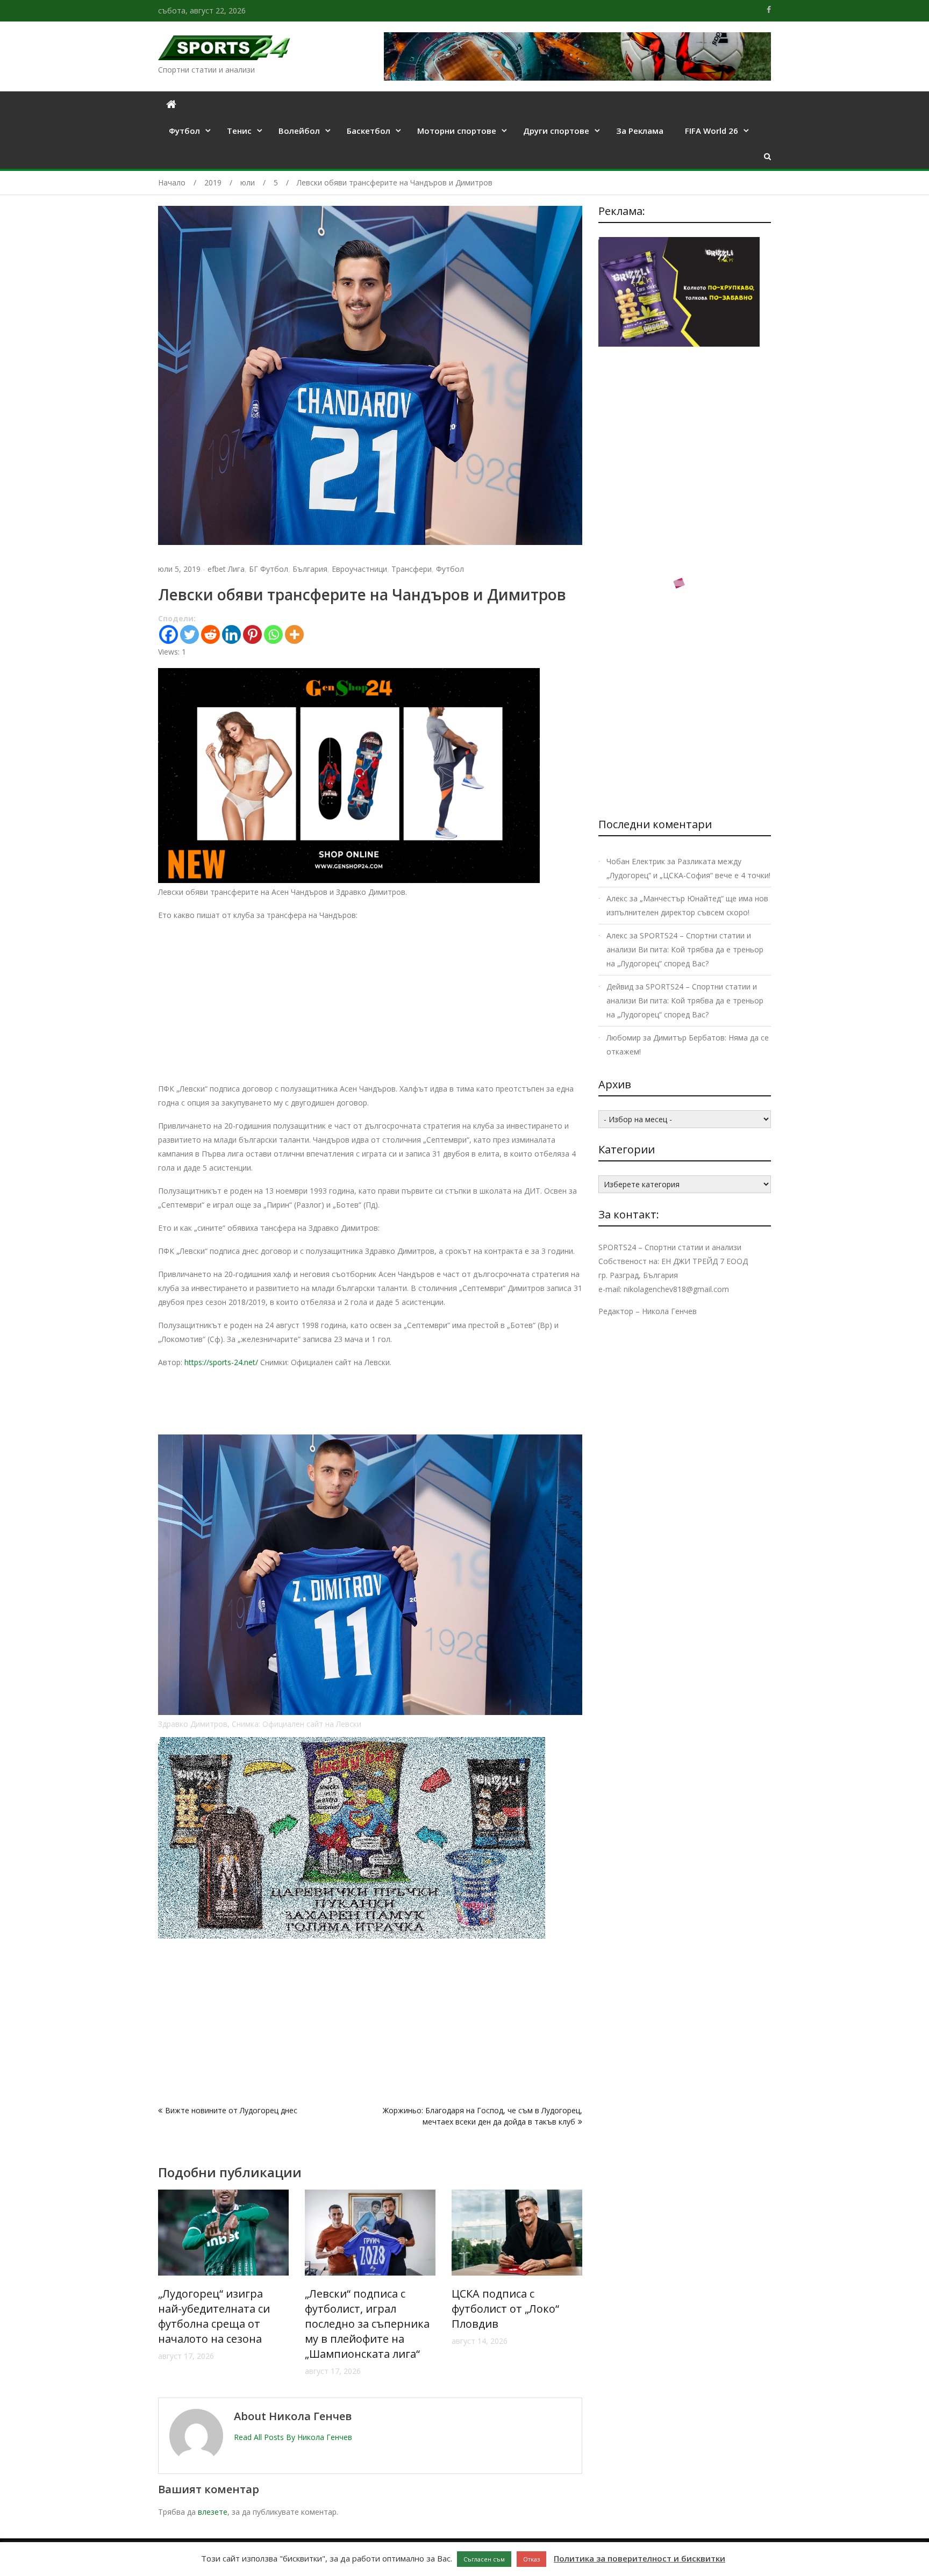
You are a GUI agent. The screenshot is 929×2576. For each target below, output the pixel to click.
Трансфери (412, 569)
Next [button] (575, 2288)
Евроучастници (359, 569)
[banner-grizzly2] (352, 1936)
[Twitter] (190, 634)
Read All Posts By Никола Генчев (293, 2437)
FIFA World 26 (712, 131)
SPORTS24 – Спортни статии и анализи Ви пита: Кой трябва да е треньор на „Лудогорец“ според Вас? (685, 949)
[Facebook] (169, 634)
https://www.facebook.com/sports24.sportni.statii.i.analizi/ (769, 10)
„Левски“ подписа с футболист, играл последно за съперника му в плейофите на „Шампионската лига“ (220, 2324)
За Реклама (640, 131)
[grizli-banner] (679, 344)
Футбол (184, 131)
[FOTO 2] (349, 880)
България (310, 569)
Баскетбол (369, 131)
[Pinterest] (252, 634)
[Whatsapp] (273, 634)
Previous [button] (165, 2288)
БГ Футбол (269, 569)
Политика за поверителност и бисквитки (639, 2558)
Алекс (617, 898)
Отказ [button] (531, 2559)
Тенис (239, 131)
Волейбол (299, 131)
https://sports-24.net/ (221, 1362)
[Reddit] (210, 634)
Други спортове (556, 131)
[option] (223, 2283)
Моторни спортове (457, 131)
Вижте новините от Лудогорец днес (231, 2110)
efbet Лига (226, 569)
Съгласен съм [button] (484, 2559)
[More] (294, 634)
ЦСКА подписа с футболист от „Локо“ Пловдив (359, 2309)
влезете (213, 2512)
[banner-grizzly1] (679, 647)
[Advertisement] (370, 1007)
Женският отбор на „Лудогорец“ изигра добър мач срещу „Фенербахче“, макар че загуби (514, 2324)
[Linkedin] (231, 634)
